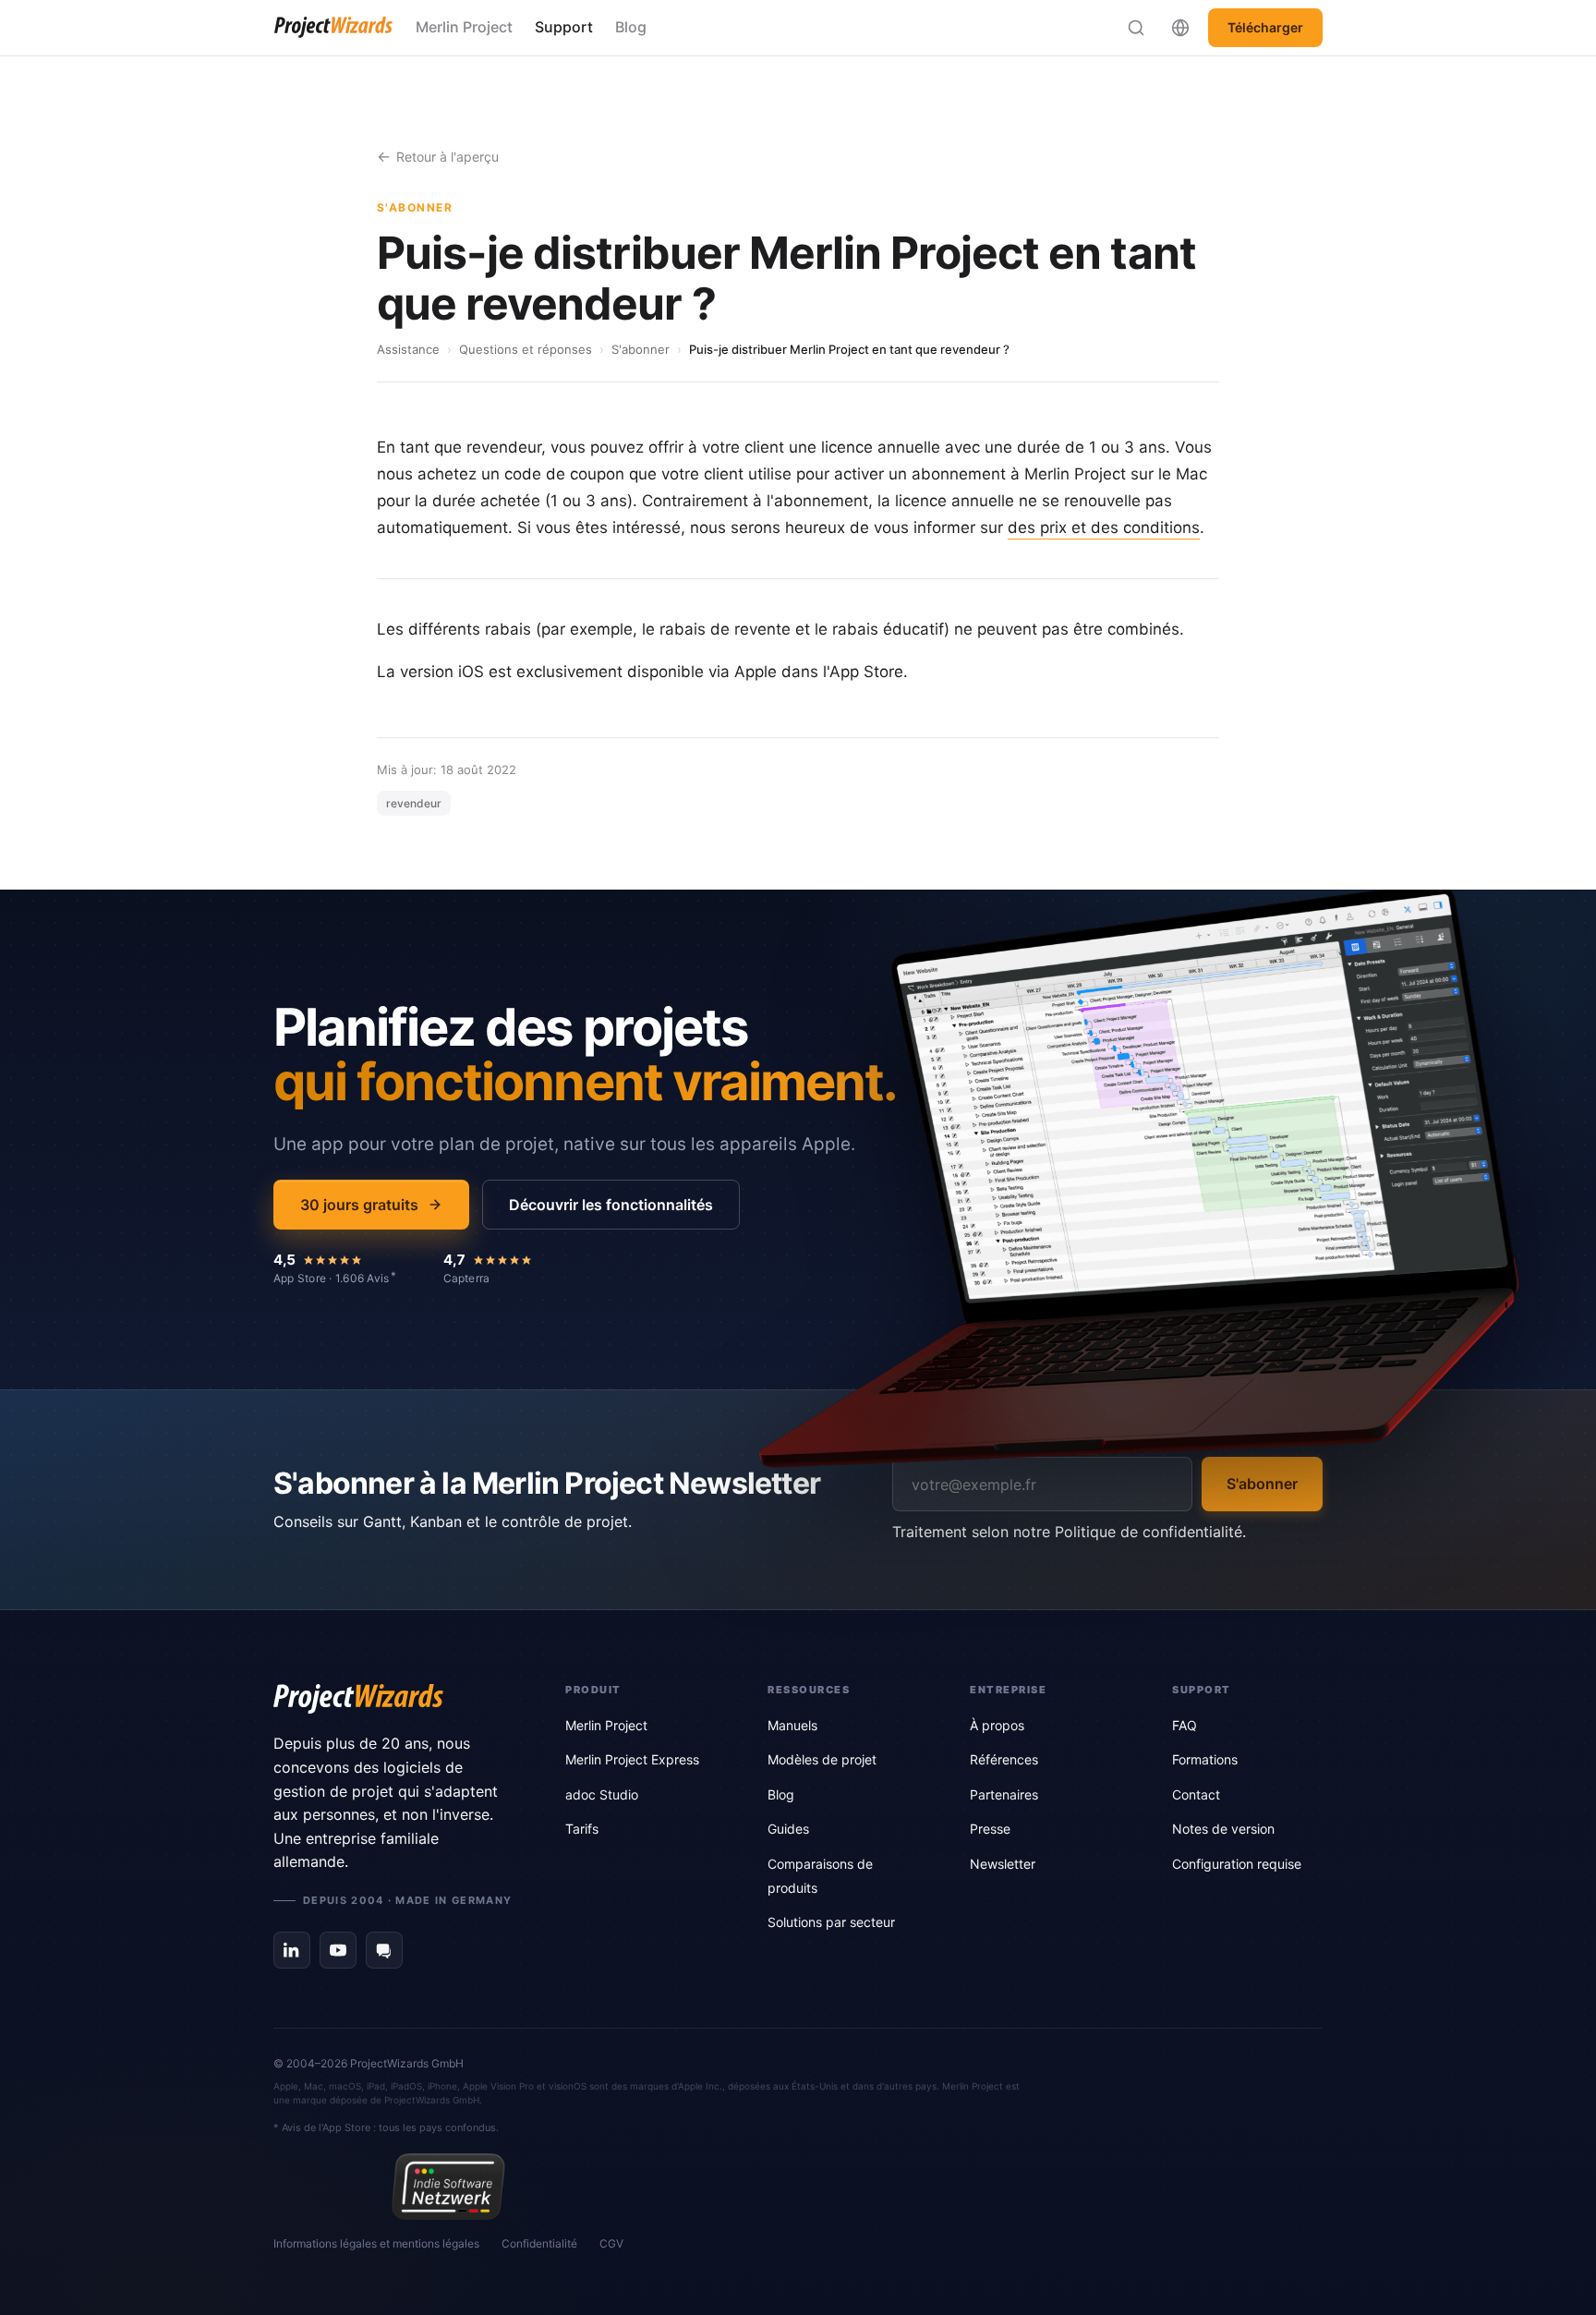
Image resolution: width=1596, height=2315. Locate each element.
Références (1004, 1759)
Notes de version (1223, 1829)
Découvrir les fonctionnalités (611, 1205)
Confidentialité (539, 2243)
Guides (788, 1829)
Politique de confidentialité (1149, 1532)
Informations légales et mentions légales (376, 2243)
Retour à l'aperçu (447, 157)
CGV (611, 2243)
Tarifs (582, 1829)
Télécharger (1265, 27)
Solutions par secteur (831, 1922)
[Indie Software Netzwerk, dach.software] (448, 2187)
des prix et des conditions (1104, 527)
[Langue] (1180, 28)
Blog (631, 27)
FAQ (1185, 1725)
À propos (997, 1725)
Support (564, 27)
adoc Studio (602, 1794)
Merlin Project (464, 27)
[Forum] (384, 1950)
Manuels (792, 1725)
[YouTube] (338, 1950)
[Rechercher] (1136, 28)
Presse (990, 1829)
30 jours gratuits (359, 1205)
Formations (1205, 1759)
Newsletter (1003, 1864)
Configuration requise (1237, 1864)
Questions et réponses (526, 349)
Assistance (408, 349)
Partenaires (1004, 1794)
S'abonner (641, 349)
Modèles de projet (822, 1759)
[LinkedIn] (292, 1950)
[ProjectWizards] (393, 1699)
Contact (1196, 1794)
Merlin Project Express (632, 1759)
